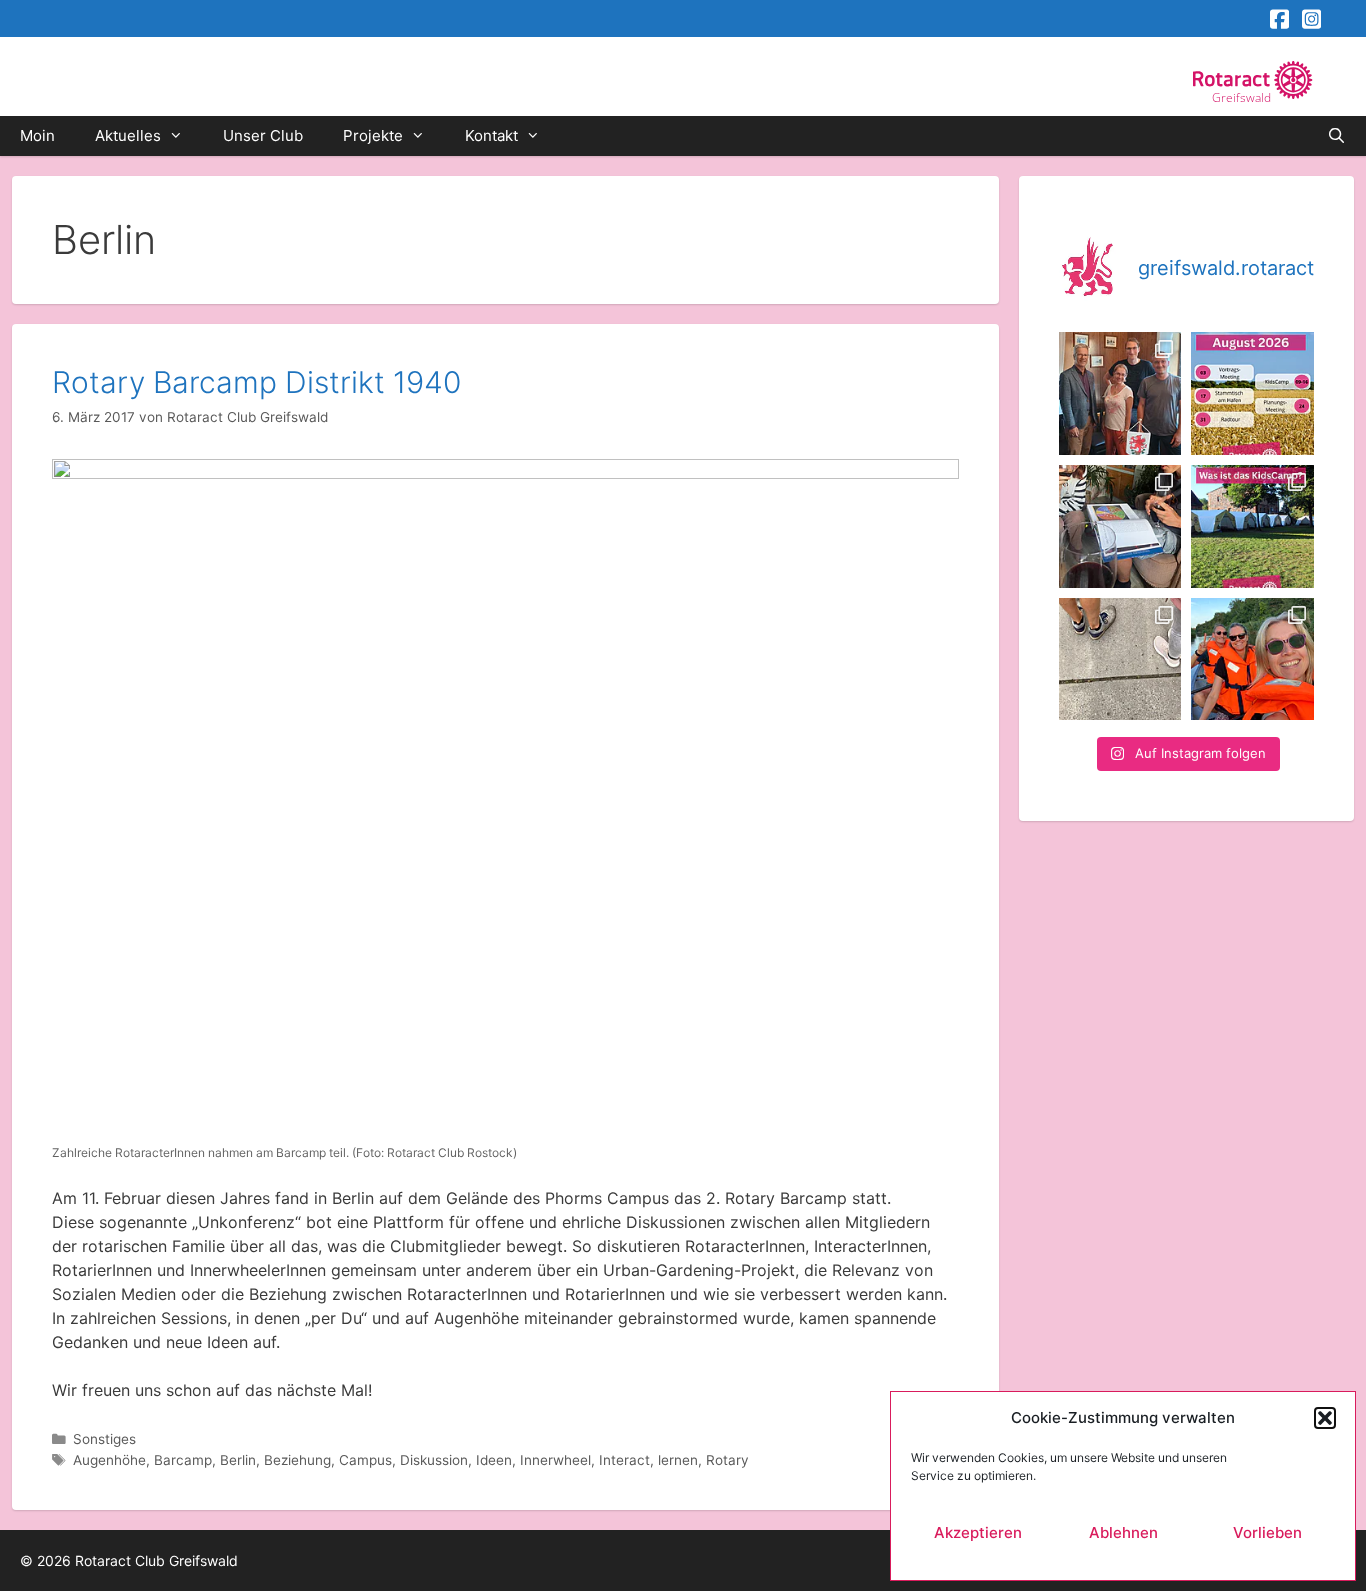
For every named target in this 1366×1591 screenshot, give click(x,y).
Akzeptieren (978, 1532)
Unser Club (263, 135)
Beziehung (297, 1460)
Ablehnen (1123, 1532)
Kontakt (491, 135)
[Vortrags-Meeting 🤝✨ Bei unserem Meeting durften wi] (1120, 393)
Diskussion (434, 1460)
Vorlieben (1267, 1532)
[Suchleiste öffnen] (1336, 136)
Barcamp (183, 1460)
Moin (37, 135)
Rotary (727, 1460)
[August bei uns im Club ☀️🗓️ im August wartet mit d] (1252, 393)
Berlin (238, 1460)
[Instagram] (1310, 19)
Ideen (494, 1460)
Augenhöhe (109, 1460)
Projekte (373, 135)
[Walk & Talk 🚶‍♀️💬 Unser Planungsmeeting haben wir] (1120, 659)
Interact (624, 1460)
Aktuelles (128, 135)
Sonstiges (104, 1439)
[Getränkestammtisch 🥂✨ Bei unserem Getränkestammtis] (1120, 526)
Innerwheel (555, 1460)
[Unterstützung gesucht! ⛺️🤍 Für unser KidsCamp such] (1252, 526)
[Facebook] (1278, 19)
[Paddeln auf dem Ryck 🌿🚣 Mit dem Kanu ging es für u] (1252, 659)
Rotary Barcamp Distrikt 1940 (256, 382)
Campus (365, 1460)
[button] (1325, 1418)
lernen (678, 1460)
